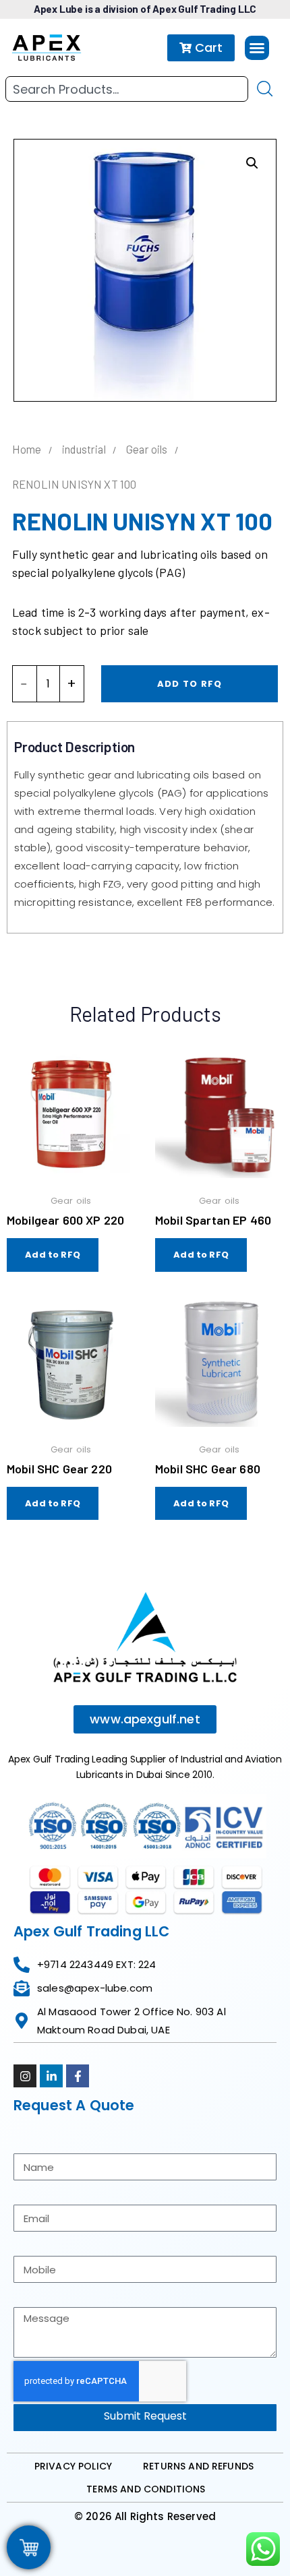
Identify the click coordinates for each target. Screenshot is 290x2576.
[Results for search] (127, 110)
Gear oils (147, 449)
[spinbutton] (48, 684)
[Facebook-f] (78, 2076)
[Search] (265, 89)
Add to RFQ (190, 684)
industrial (84, 449)
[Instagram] (25, 2076)
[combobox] (127, 89)
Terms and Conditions (146, 2489)
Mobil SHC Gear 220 (59, 1469)
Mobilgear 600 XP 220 (65, 1220)
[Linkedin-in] (51, 2076)
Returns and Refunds (198, 2466)
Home (27, 449)
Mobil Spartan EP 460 (213, 1220)
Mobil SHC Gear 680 (208, 1469)
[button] (257, 48)
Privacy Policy (73, 2466)
